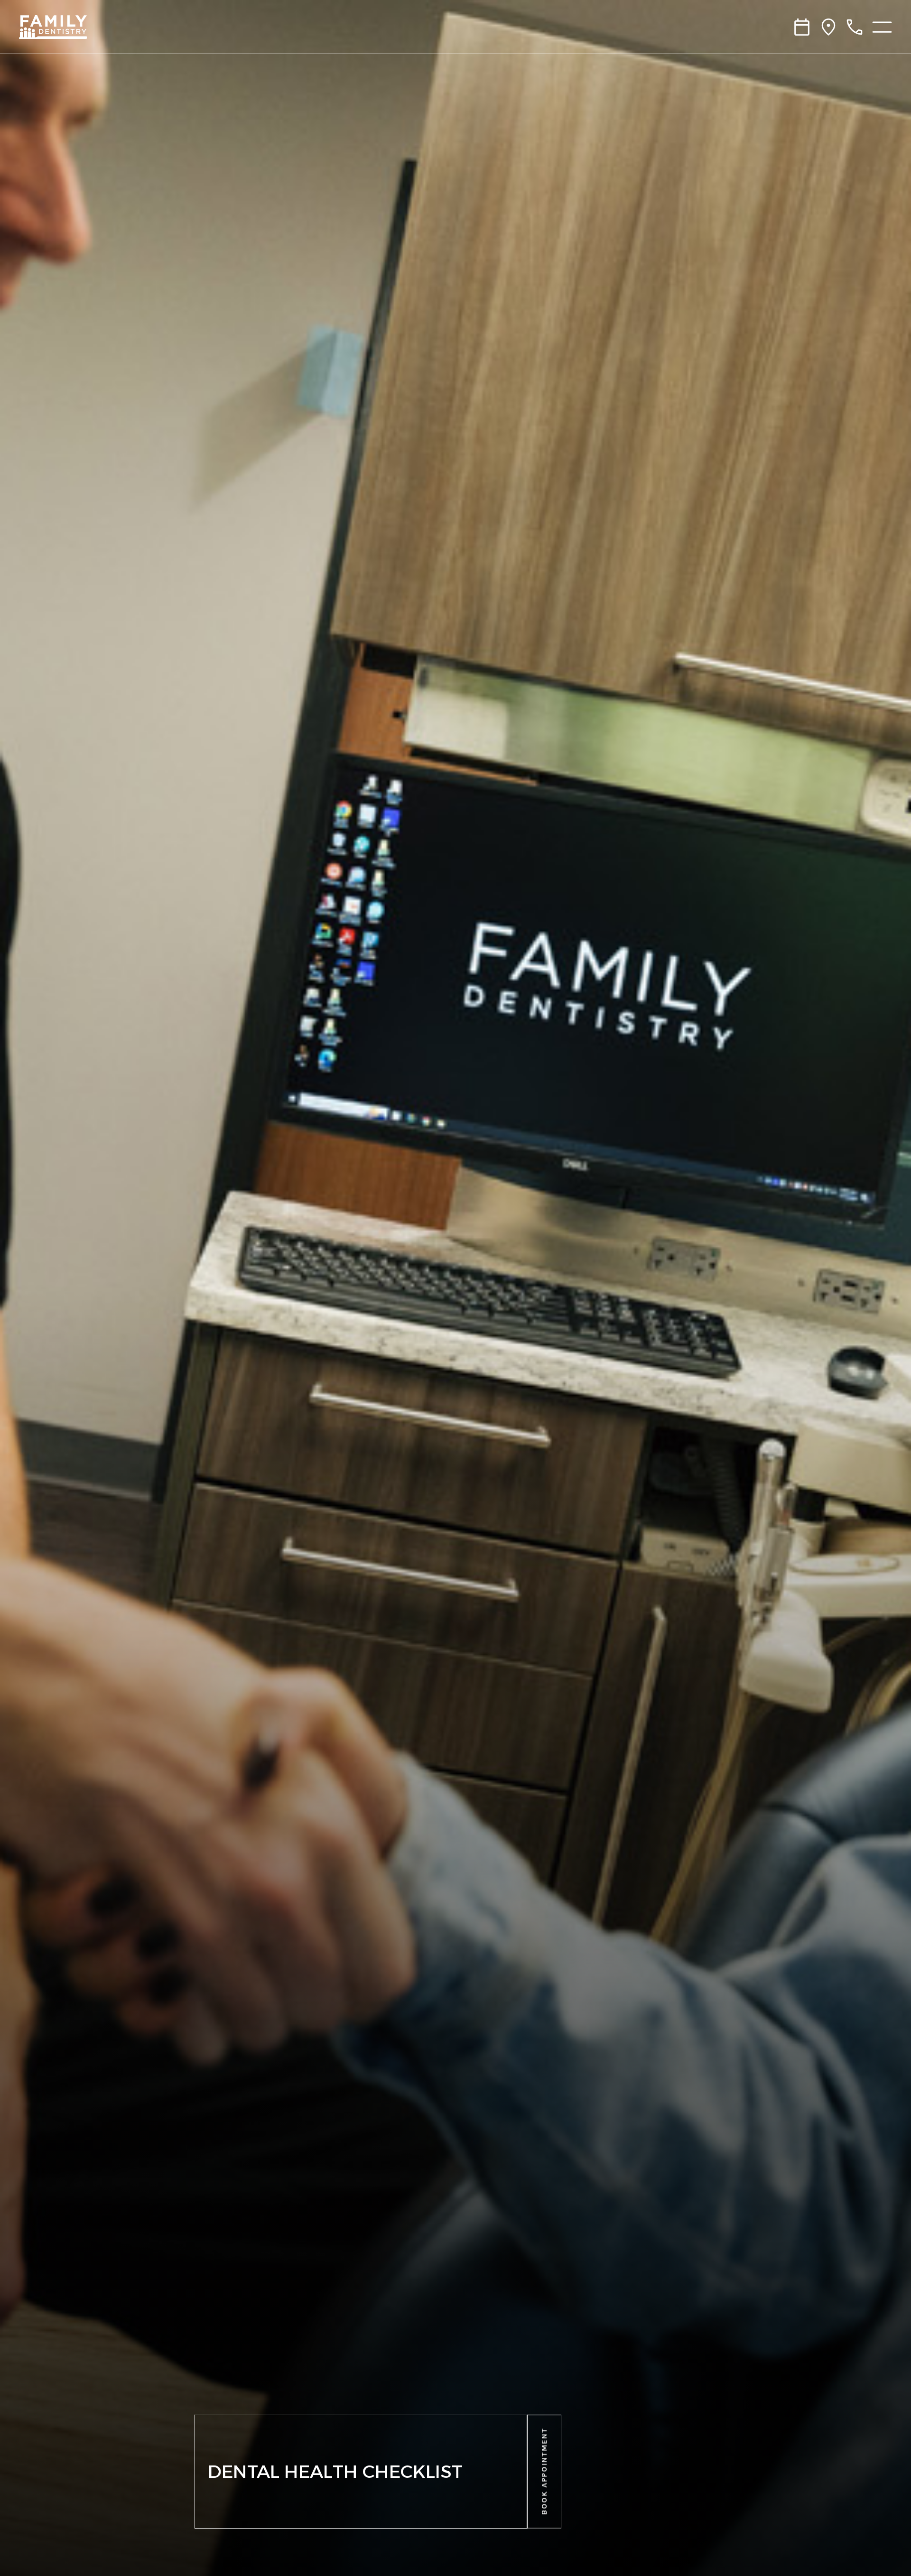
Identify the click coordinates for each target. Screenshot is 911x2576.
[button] (544, 2472)
